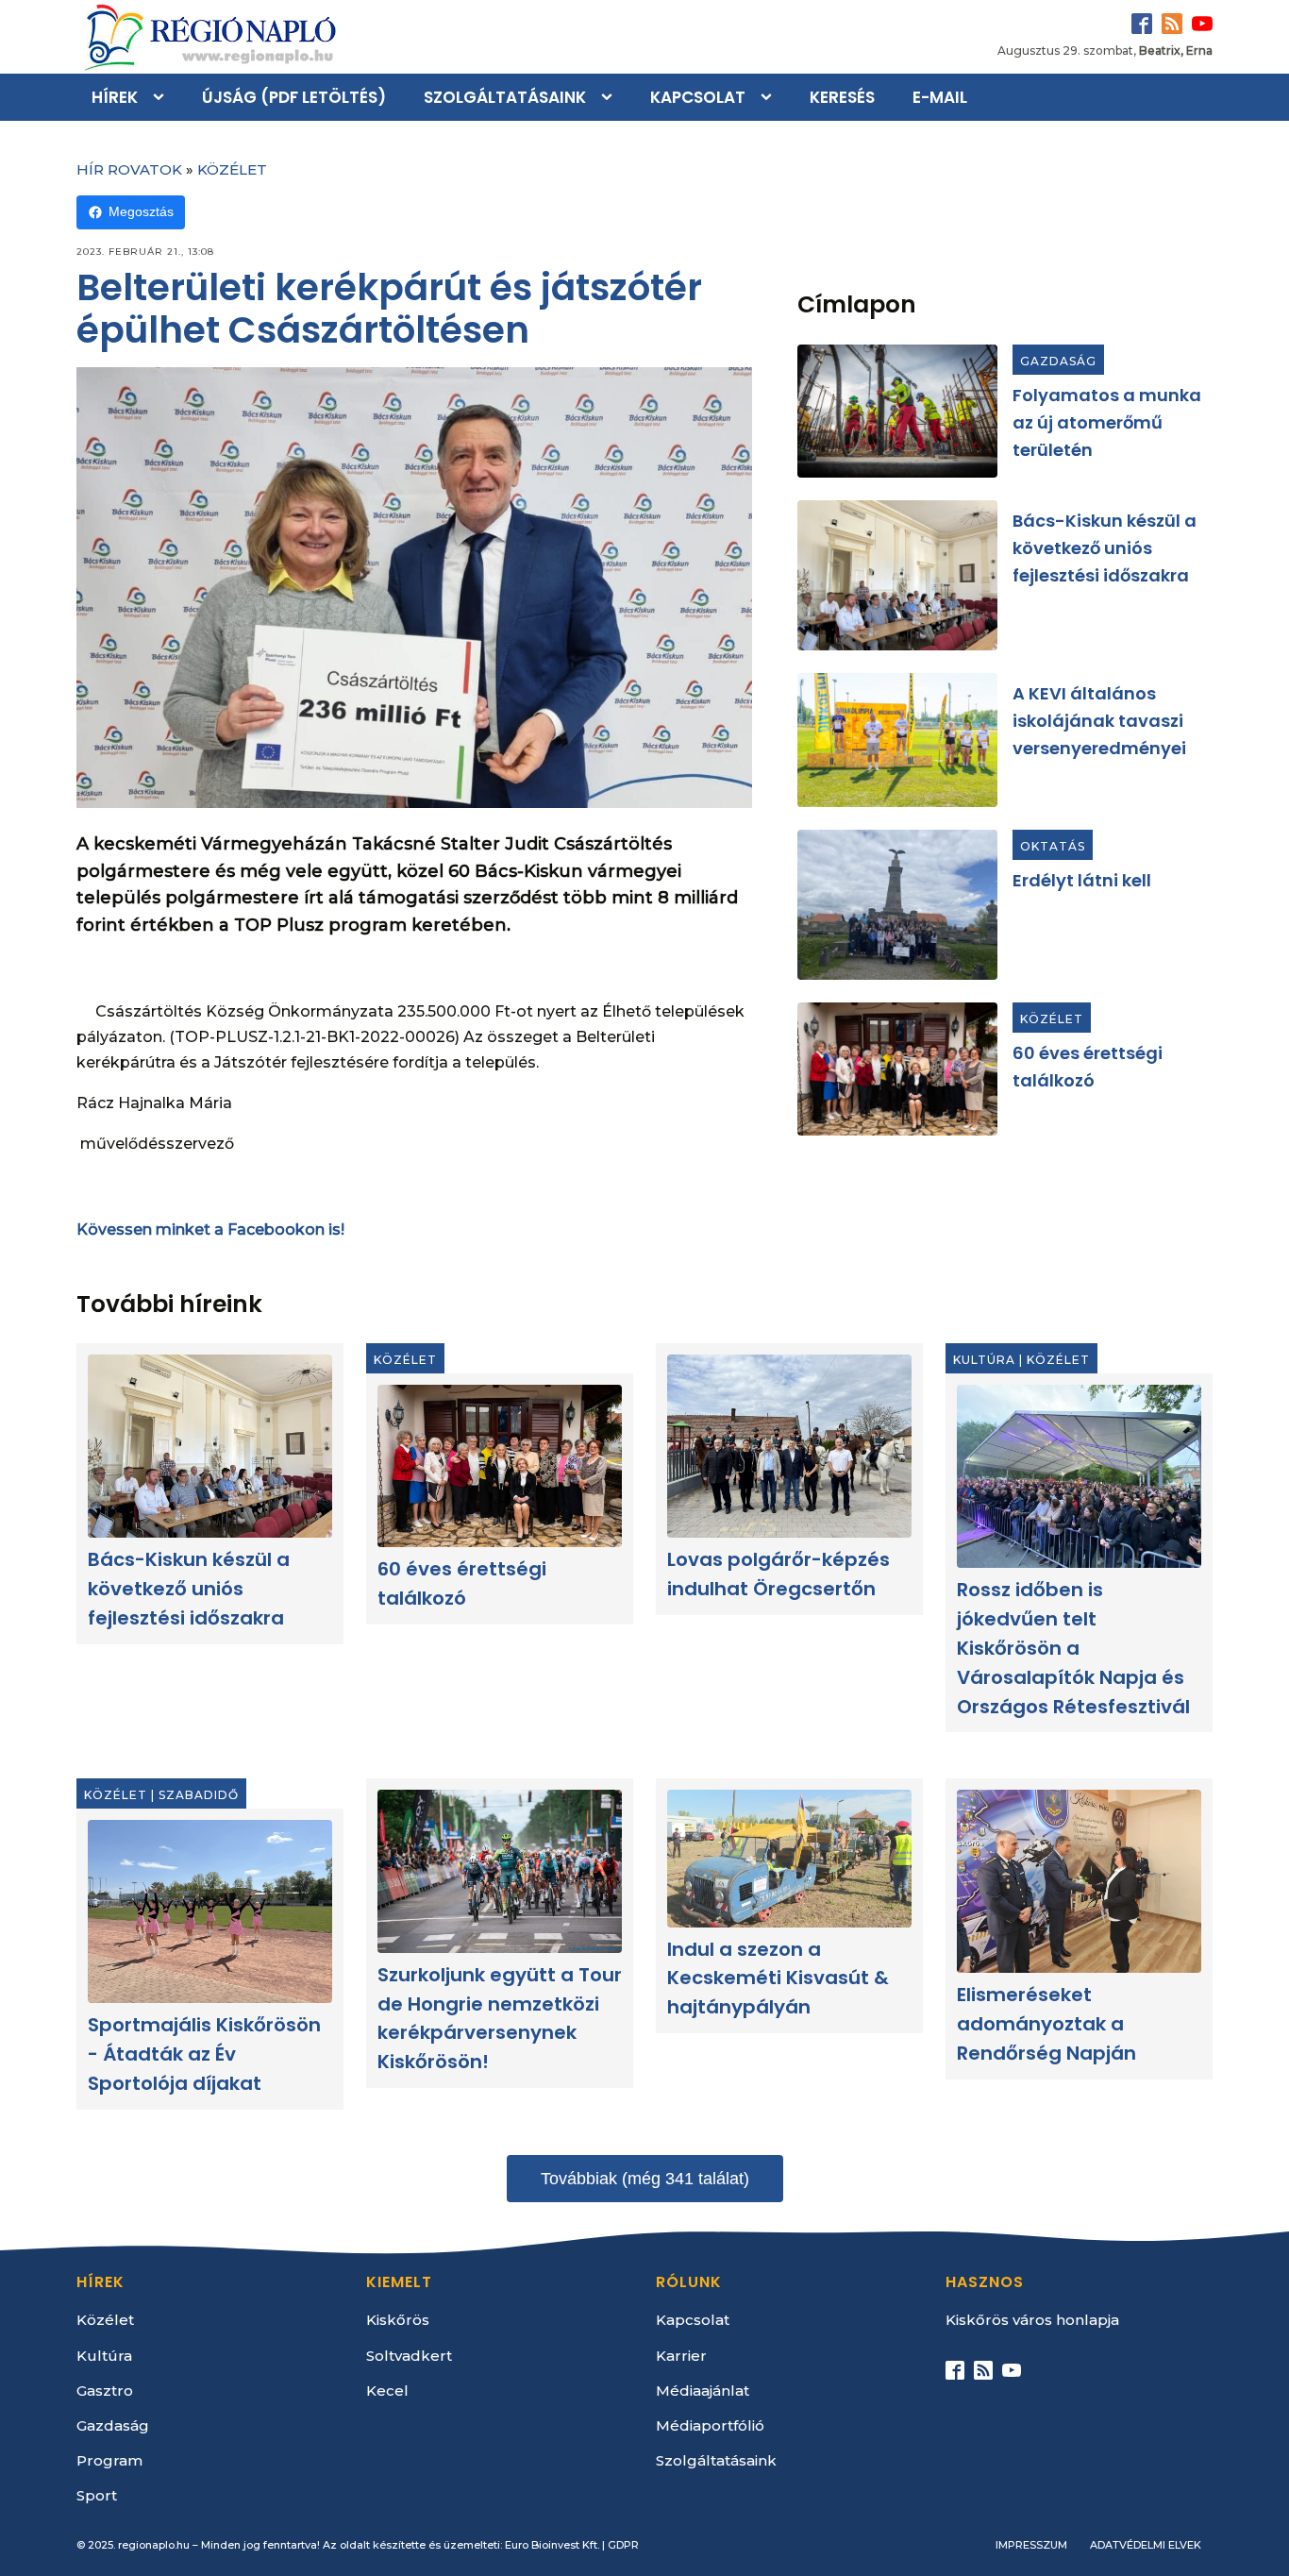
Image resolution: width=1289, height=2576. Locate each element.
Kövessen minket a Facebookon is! (210, 1229)
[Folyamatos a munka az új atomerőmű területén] (897, 411)
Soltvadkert (409, 2356)
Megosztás (141, 211)
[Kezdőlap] (209, 37)
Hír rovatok (129, 169)
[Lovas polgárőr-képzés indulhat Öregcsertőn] (789, 1446)
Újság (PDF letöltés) (294, 97)
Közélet (232, 169)
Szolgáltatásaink (505, 97)
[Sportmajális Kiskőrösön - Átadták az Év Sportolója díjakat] (210, 1911)
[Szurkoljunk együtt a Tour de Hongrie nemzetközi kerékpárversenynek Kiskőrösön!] (500, 1871)
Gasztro (105, 2391)
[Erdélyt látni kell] (897, 905)
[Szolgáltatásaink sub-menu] (611, 97)
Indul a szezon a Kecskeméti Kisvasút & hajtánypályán (778, 1978)
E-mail (940, 97)
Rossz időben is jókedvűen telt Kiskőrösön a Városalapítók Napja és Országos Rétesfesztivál (1073, 1649)
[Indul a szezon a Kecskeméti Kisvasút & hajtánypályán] (789, 1859)
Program (109, 2460)
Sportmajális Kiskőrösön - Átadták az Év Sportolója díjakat (204, 2054)
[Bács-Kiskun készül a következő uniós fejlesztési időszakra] (897, 575)
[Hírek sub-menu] (162, 97)
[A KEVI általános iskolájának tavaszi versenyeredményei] (897, 740)
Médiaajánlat (703, 2391)
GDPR (623, 2545)
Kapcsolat (698, 97)
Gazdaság (1058, 361)
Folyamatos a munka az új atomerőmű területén (1107, 422)
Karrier (681, 2356)
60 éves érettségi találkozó (462, 1584)
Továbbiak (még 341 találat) (645, 2179)
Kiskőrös (398, 2320)
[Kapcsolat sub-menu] (770, 97)
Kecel (387, 2391)
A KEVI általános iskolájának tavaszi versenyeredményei (1099, 721)
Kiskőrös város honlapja (1032, 2320)
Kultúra (984, 1360)
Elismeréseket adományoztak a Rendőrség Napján (1046, 2024)
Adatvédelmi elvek (1146, 2545)
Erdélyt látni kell (1082, 880)
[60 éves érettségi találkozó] (897, 1069)
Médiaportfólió (710, 2425)
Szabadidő (199, 1795)
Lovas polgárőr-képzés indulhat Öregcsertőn (778, 1575)
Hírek (115, 97)
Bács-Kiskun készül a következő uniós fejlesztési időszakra (1105, 548)
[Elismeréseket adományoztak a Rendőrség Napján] (1079, 1881)
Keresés (842, 97)
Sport (97, 2495)
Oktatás (1053, 846)
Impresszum (1031, 2545)
